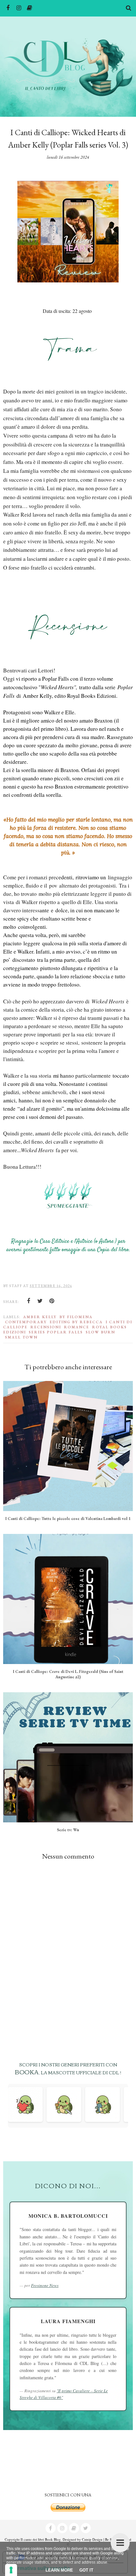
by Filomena (76, 1317)
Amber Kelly (40, 1317)
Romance (77, 1327)
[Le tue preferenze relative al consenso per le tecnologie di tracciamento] (11, 2570)
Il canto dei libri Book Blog (41, 2539)
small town (21, 1337)
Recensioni (46, 1327)
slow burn (100, 1332)
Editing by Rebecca (76, 1322)
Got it (86, 2570)
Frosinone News (45, 2285)
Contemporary (26, 1322)
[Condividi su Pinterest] (52, 1301)
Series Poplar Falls (56, 1332)
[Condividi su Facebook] (28, 1301)
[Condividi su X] (40, 1301)
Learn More (59, 2570)
